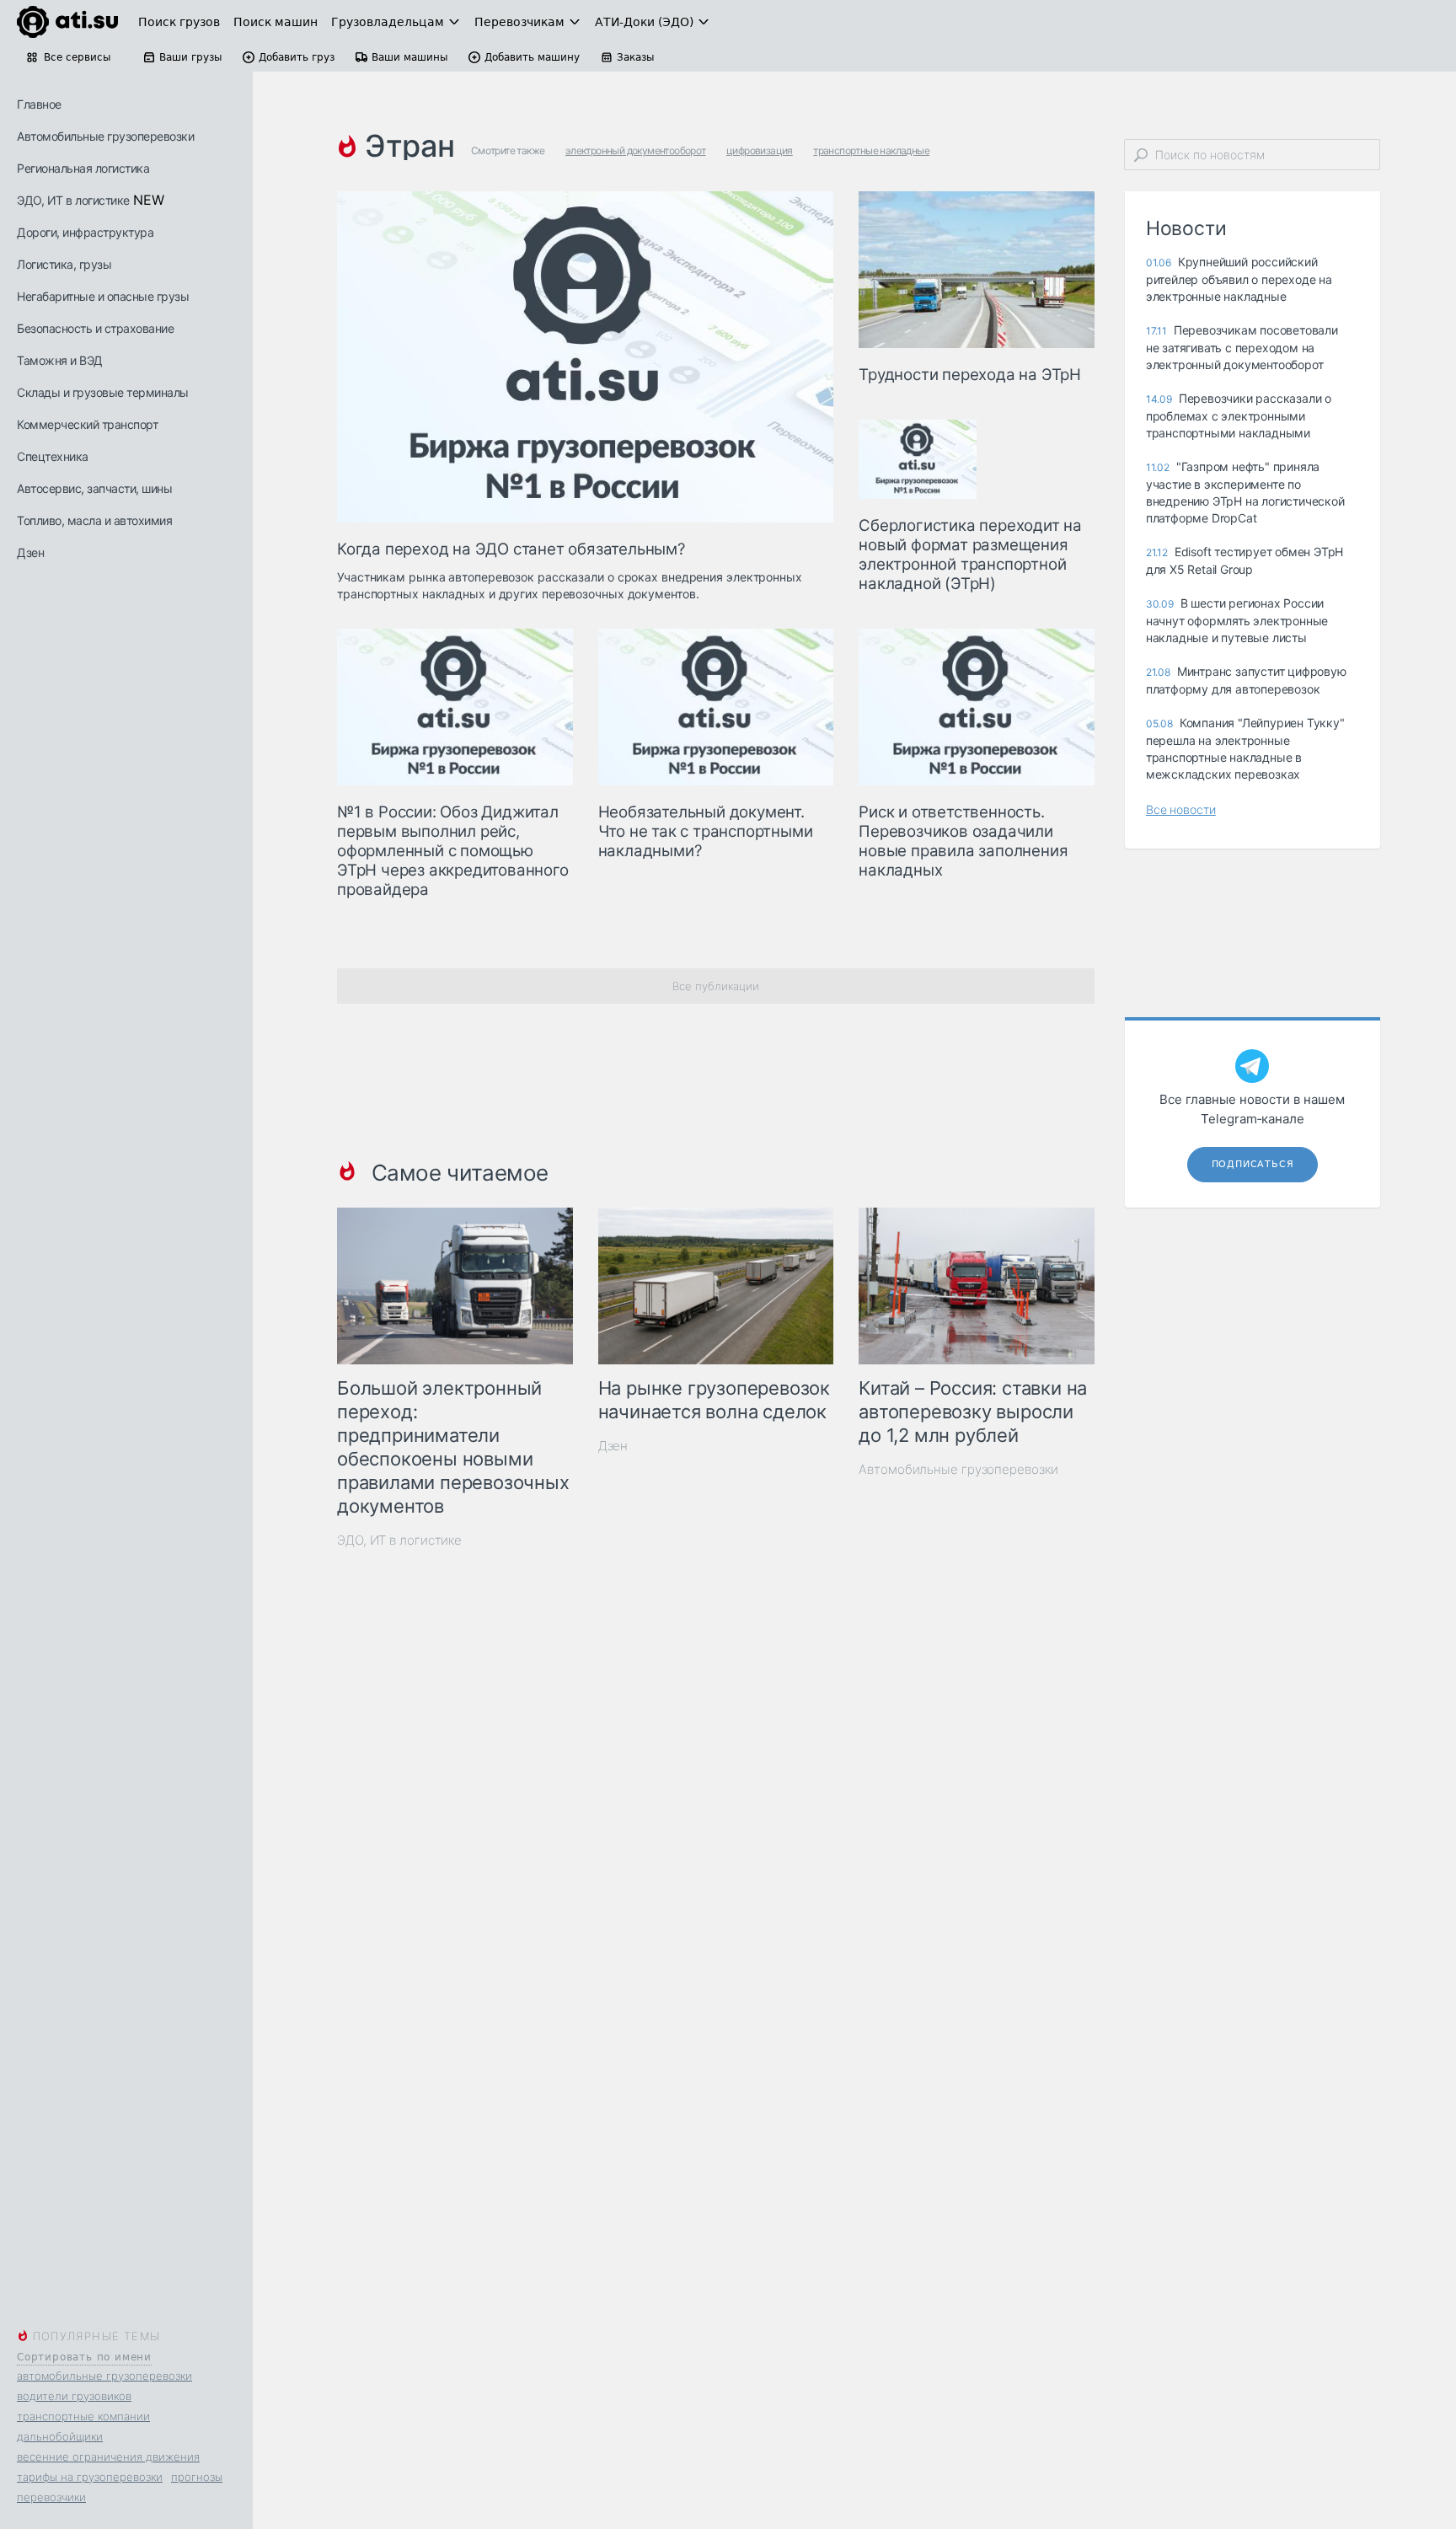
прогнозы (197, 2477)
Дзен (30, 552)
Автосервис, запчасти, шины (94, 488)
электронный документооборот (636, 150)
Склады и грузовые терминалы (103, 392)
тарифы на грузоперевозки (90, 2477)
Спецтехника (53, 456)
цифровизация (760, 150)
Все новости (1181, 809)
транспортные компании (83, 2416)
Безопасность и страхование (95, 328)
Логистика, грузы (64, 264)
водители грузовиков (74, 2396)
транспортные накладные (871, 150)
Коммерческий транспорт (87, 424)
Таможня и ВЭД (60, 360)
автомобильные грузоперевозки (104, 2376)
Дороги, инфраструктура (85, 232)
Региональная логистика (83, 168)
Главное (39, 104)
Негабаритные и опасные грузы (103, 296)
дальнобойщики (60, 2436)
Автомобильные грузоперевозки (105, 136)
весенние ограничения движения (108, 2457)
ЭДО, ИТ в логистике (73, 200)
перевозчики (51, 2497)
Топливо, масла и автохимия (94, 520)
